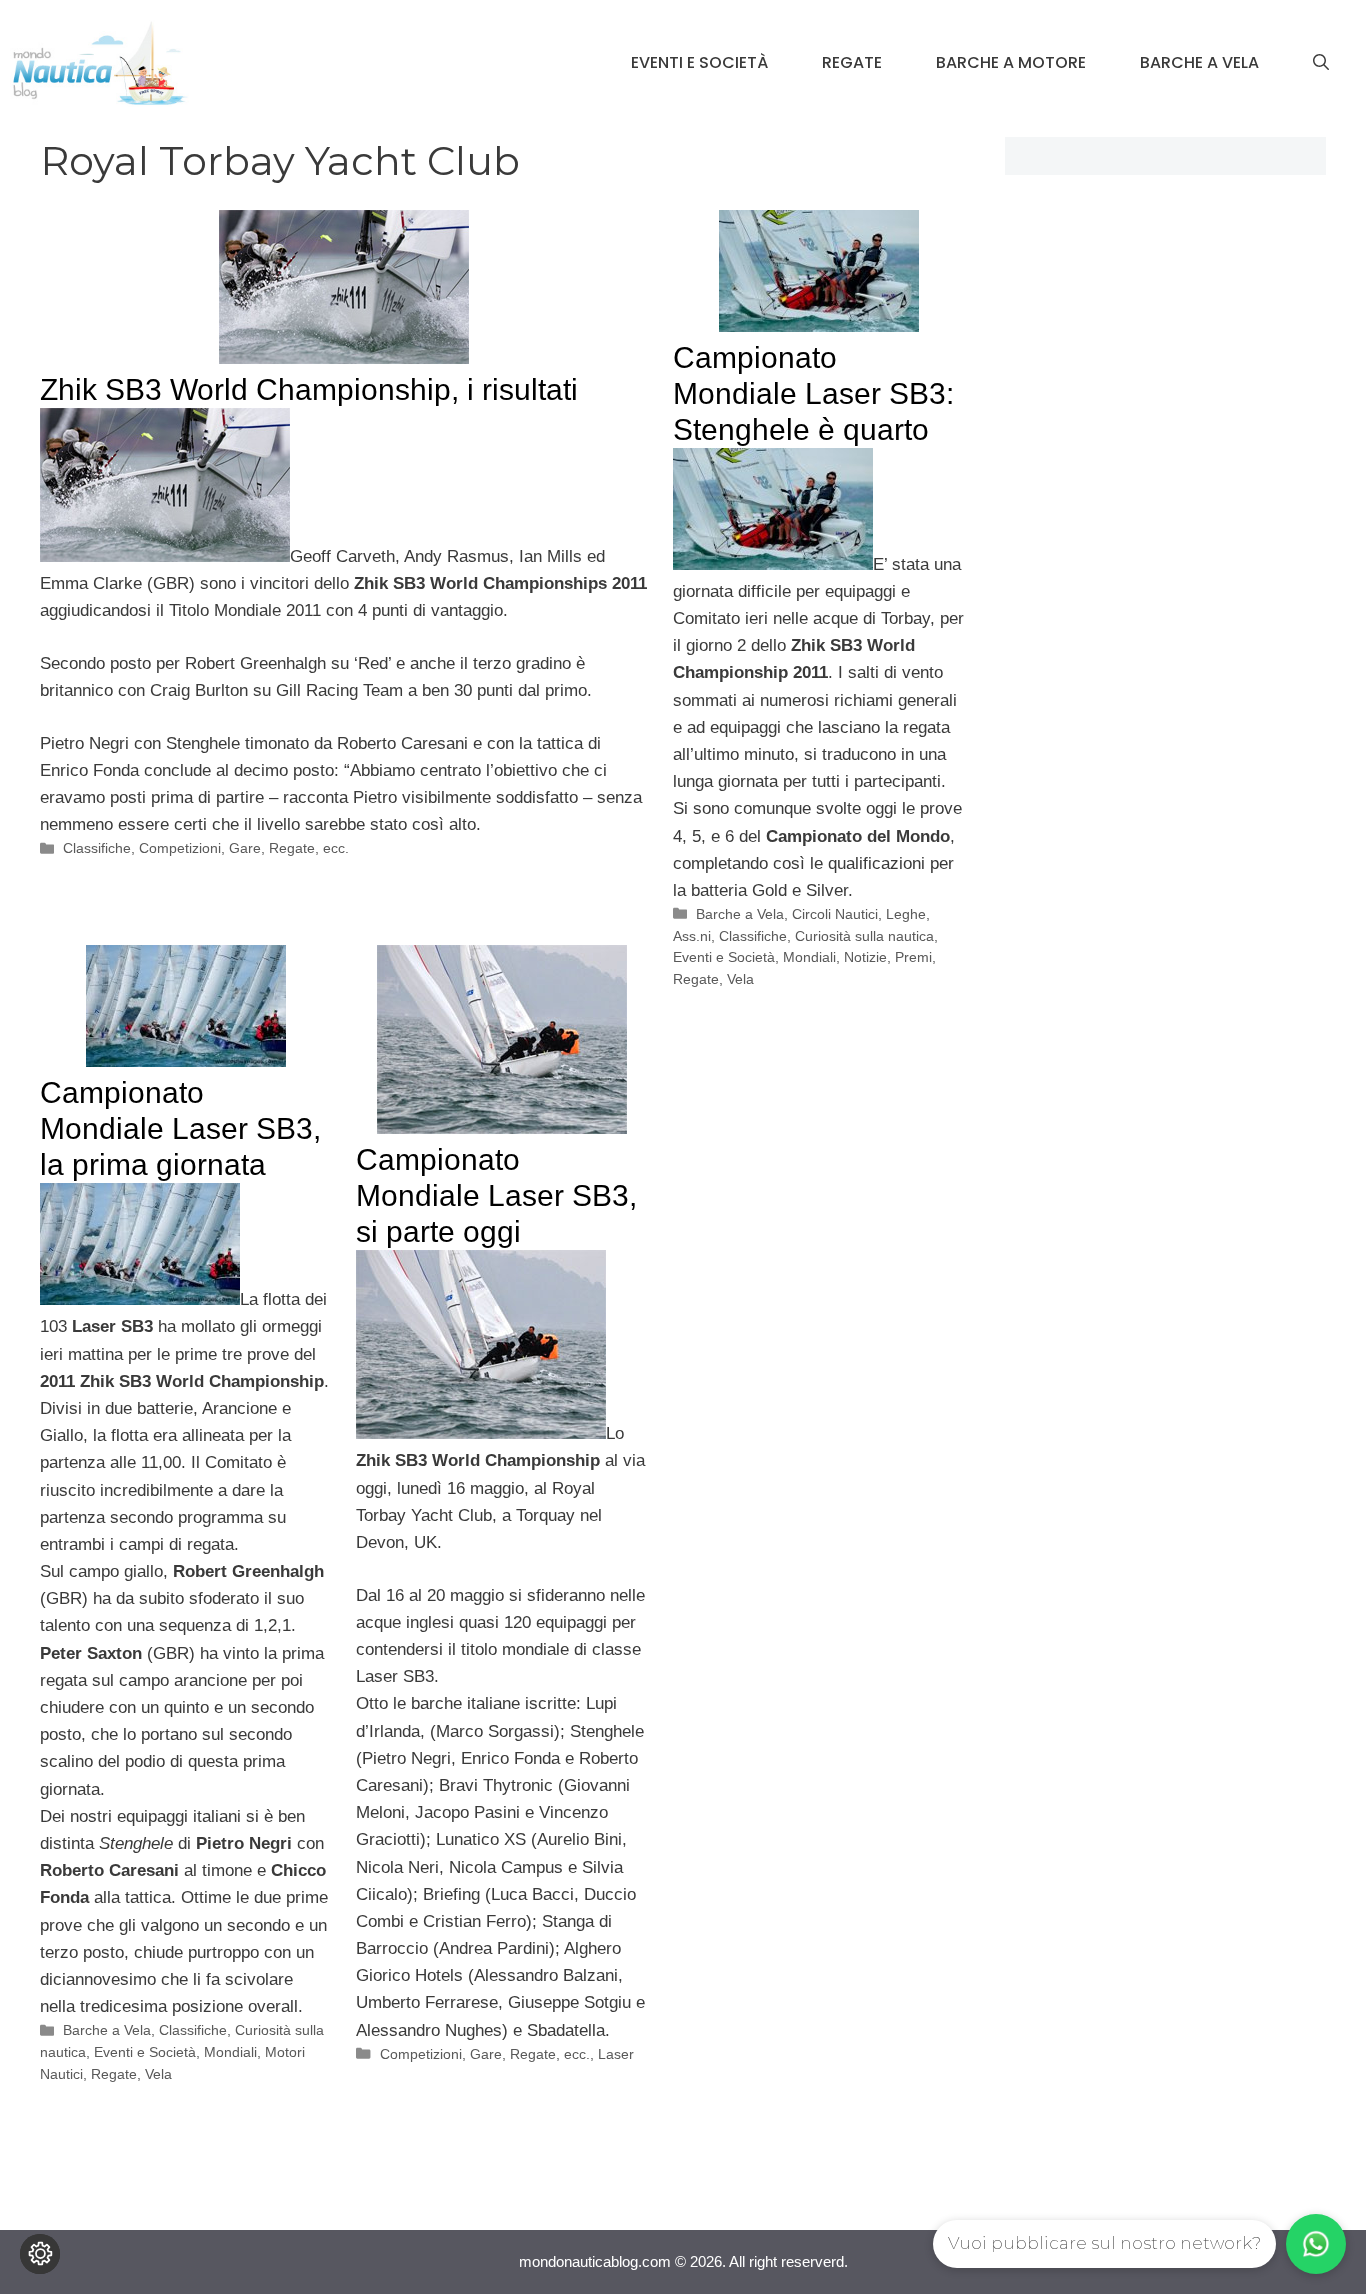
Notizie (865, 957)
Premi (913, 957)
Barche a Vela (1199, 62)
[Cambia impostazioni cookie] (40, 2254)
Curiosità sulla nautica (864, 936)
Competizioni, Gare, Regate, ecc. (244, 848)
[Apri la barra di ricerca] (1321, 63)
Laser (616, 2054)
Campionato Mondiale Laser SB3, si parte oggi (496, 1195)
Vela (740, 979)
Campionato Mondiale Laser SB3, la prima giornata (180, 1128)
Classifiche (97, 848)
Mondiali (809, 957)
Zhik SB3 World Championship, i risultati (309, 389)
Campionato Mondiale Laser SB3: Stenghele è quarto (813, 393)
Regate (852, 62)
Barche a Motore (1011, 62)
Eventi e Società (699, 62)
